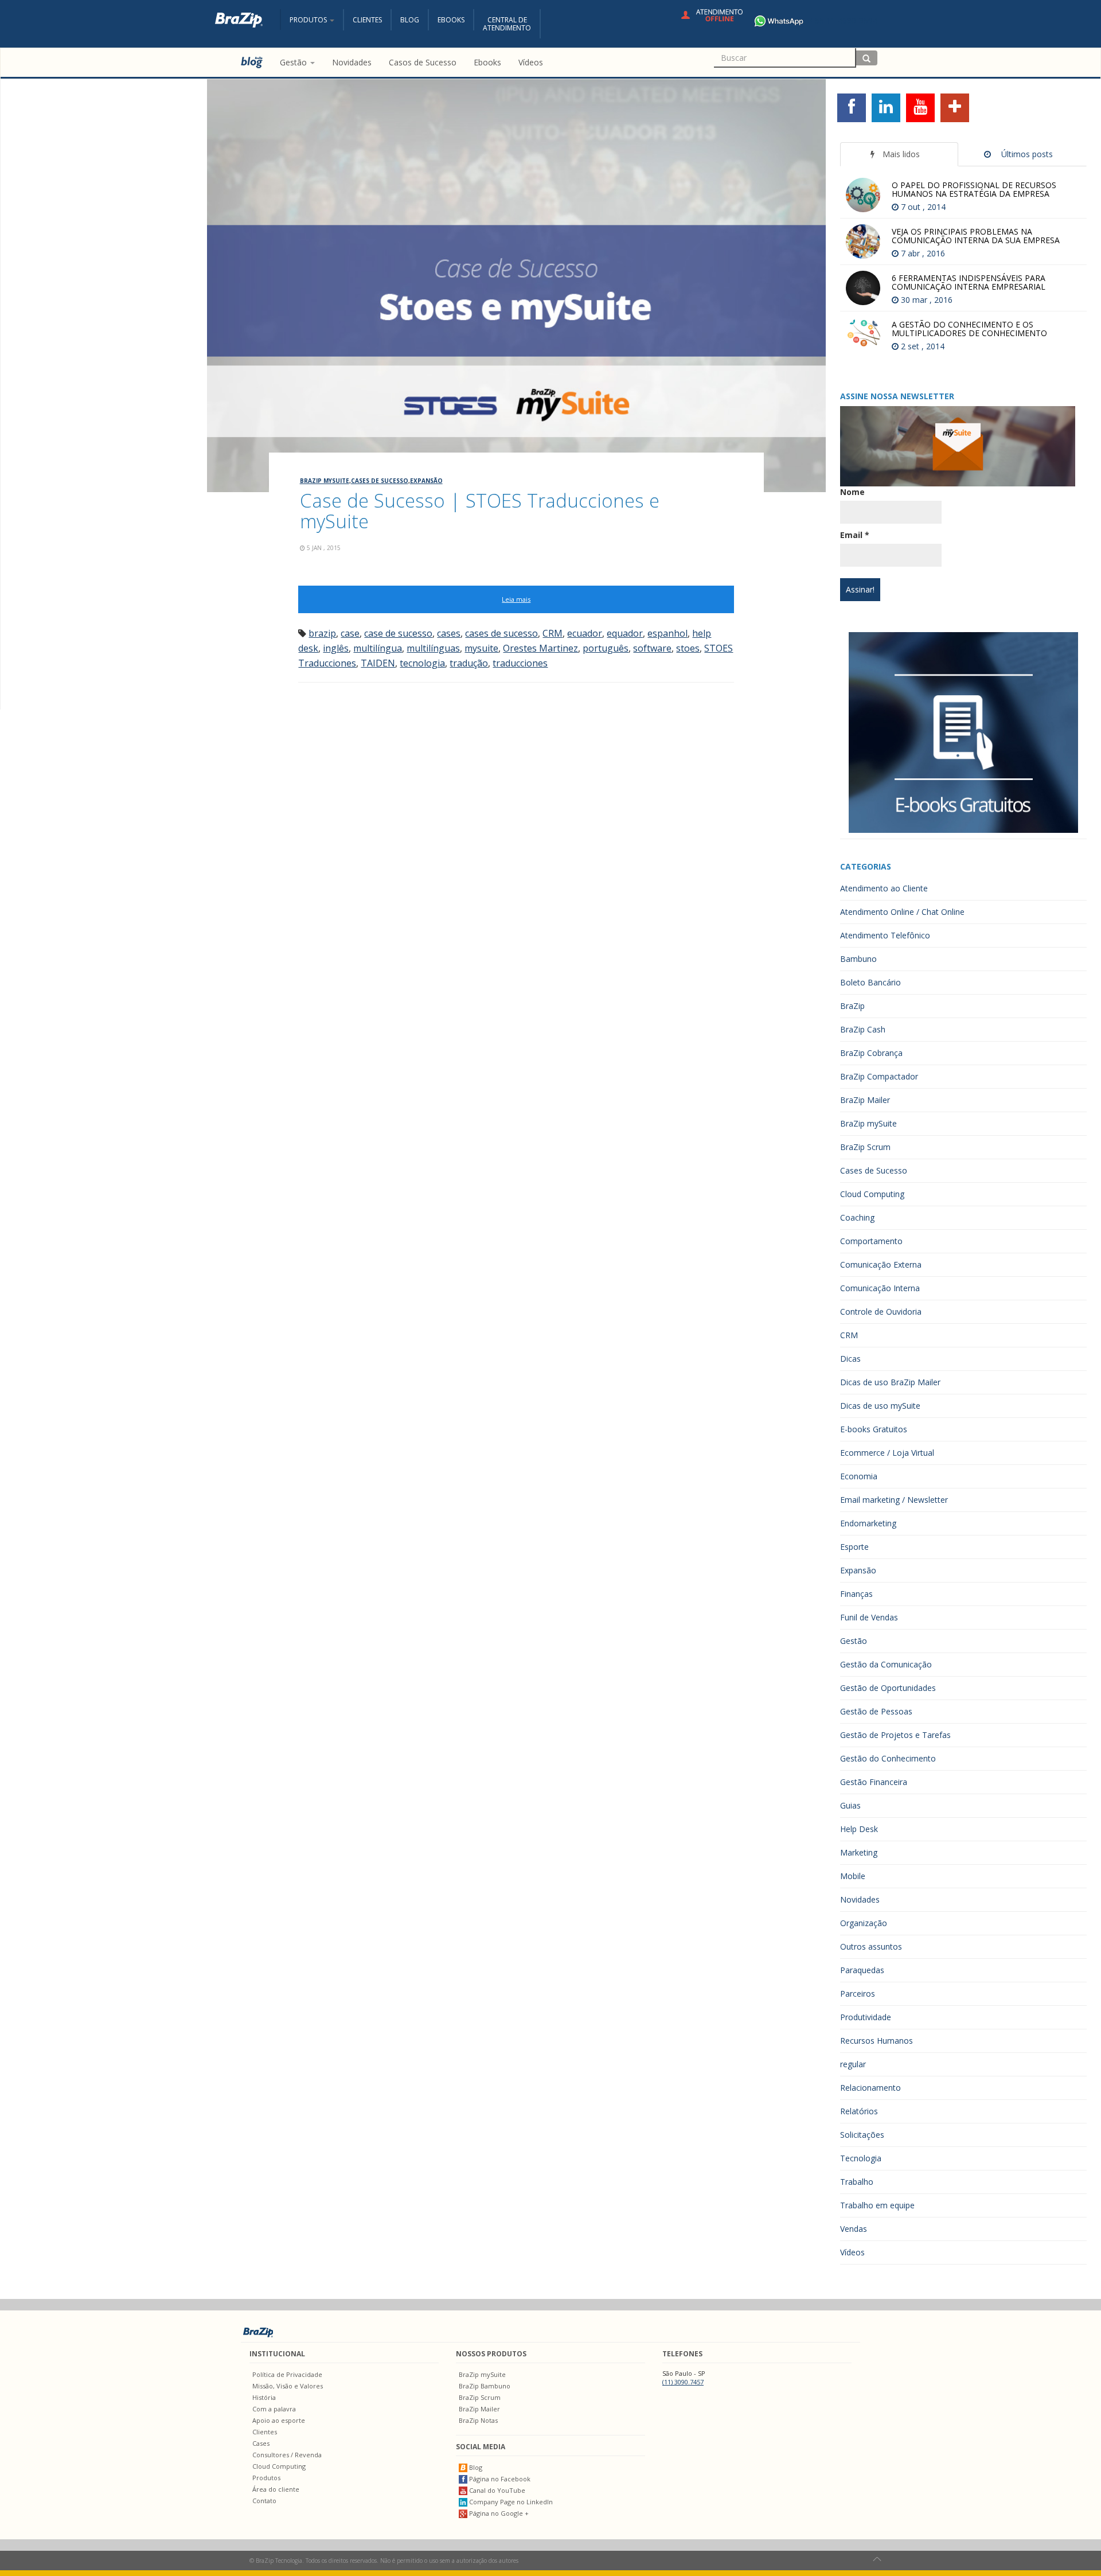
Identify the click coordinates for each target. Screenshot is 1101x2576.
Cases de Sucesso (380, 481)
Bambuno (858, 959)
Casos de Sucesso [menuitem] (423, 62)
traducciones (520, 663)
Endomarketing (868, 1523)
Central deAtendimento (507, 24)
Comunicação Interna (880, 1288)
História (264, 2397)
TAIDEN (378, 663)
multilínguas (433, 648)
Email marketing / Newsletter (894, 1500)
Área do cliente (276, 2489)
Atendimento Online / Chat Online (902, 912)
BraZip (852, 1006)
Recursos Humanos (876, 2041)
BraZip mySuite (325, 481)
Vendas (854, 2229)
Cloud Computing (872, 1194)
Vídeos (852, 2252)
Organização (864, 1923)
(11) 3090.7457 (683, 2382)
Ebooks (451, 20)
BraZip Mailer (865, 1100)
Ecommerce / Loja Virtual (887, 1453)
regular (853, 2064)
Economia (859, 1476)
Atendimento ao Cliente (884, 888)
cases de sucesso (501, 633)
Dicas (850, 1359)
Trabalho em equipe (877, 2205)
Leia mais (516, 599)
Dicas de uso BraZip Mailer (890, 1382)
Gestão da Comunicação (886, 1664)
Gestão (854, 1641)
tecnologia (422, 663)
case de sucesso (398, 633)
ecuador (585, 633)
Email (855, 535)
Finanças (856, 1594)
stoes (688, 648)
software (652, 648)
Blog (410, 20)
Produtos (266, 2478)
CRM (553, 633)
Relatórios (859, 2111)
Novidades (860, 1899)
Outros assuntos (871, 1946)
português (606, 648)
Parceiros (858, 1994)
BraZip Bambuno (485, 2386)
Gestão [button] (294, 62)
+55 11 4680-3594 (844, 20)
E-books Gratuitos (874, 1429)
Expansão (426, 481)
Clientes (367, 20)
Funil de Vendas (869, 1617)
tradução (469, 663)
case (350, 633)
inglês (336, 648)
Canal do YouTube (496, 2490)
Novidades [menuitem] (352, 62)
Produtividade (866, 2017)
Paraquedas (862, 1970)
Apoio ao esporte (279, 2420)
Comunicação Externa (881, 1264)
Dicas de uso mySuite (880, 1406)
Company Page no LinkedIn (510, 2502)
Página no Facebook (499, 2479)
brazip (322, 633)
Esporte (854, 1547)
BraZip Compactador (879, 1076)
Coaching (857, 1217)
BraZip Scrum (865, 1147)
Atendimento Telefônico (885, 935)
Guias (850, 1805)
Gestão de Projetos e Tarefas (895, 1735)
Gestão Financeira (874, 1782)
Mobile (853, 1876)
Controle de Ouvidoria (881, 1312)
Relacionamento (870, 2088)
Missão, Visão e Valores (288, 2386)
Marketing (859, 1852)
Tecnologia (861, 2158)
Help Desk (859, 1829)
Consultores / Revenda (287, 2455)
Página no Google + (498, 2513)
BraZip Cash (863, 1029)
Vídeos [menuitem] (531, 62)
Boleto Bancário (870, 982)
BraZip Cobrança (871, 1053)
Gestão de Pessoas (876, 1711)
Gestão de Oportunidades (888, 1688)
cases (449, 633)
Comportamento (871, 1241)
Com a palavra (274, 2409)
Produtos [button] (309, 20)
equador (625, 633)
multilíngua (378, 648)
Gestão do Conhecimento (888, 1758)
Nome (852, 492)
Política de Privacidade (287, 2374)
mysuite (481, 648)
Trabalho (857, 2182)
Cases (261, 2443)
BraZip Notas (478, 2420)
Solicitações (862, 2135)
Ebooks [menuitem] (487, 62)
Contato (264, 2501)
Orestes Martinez (540, 648)
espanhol (667, 633)
